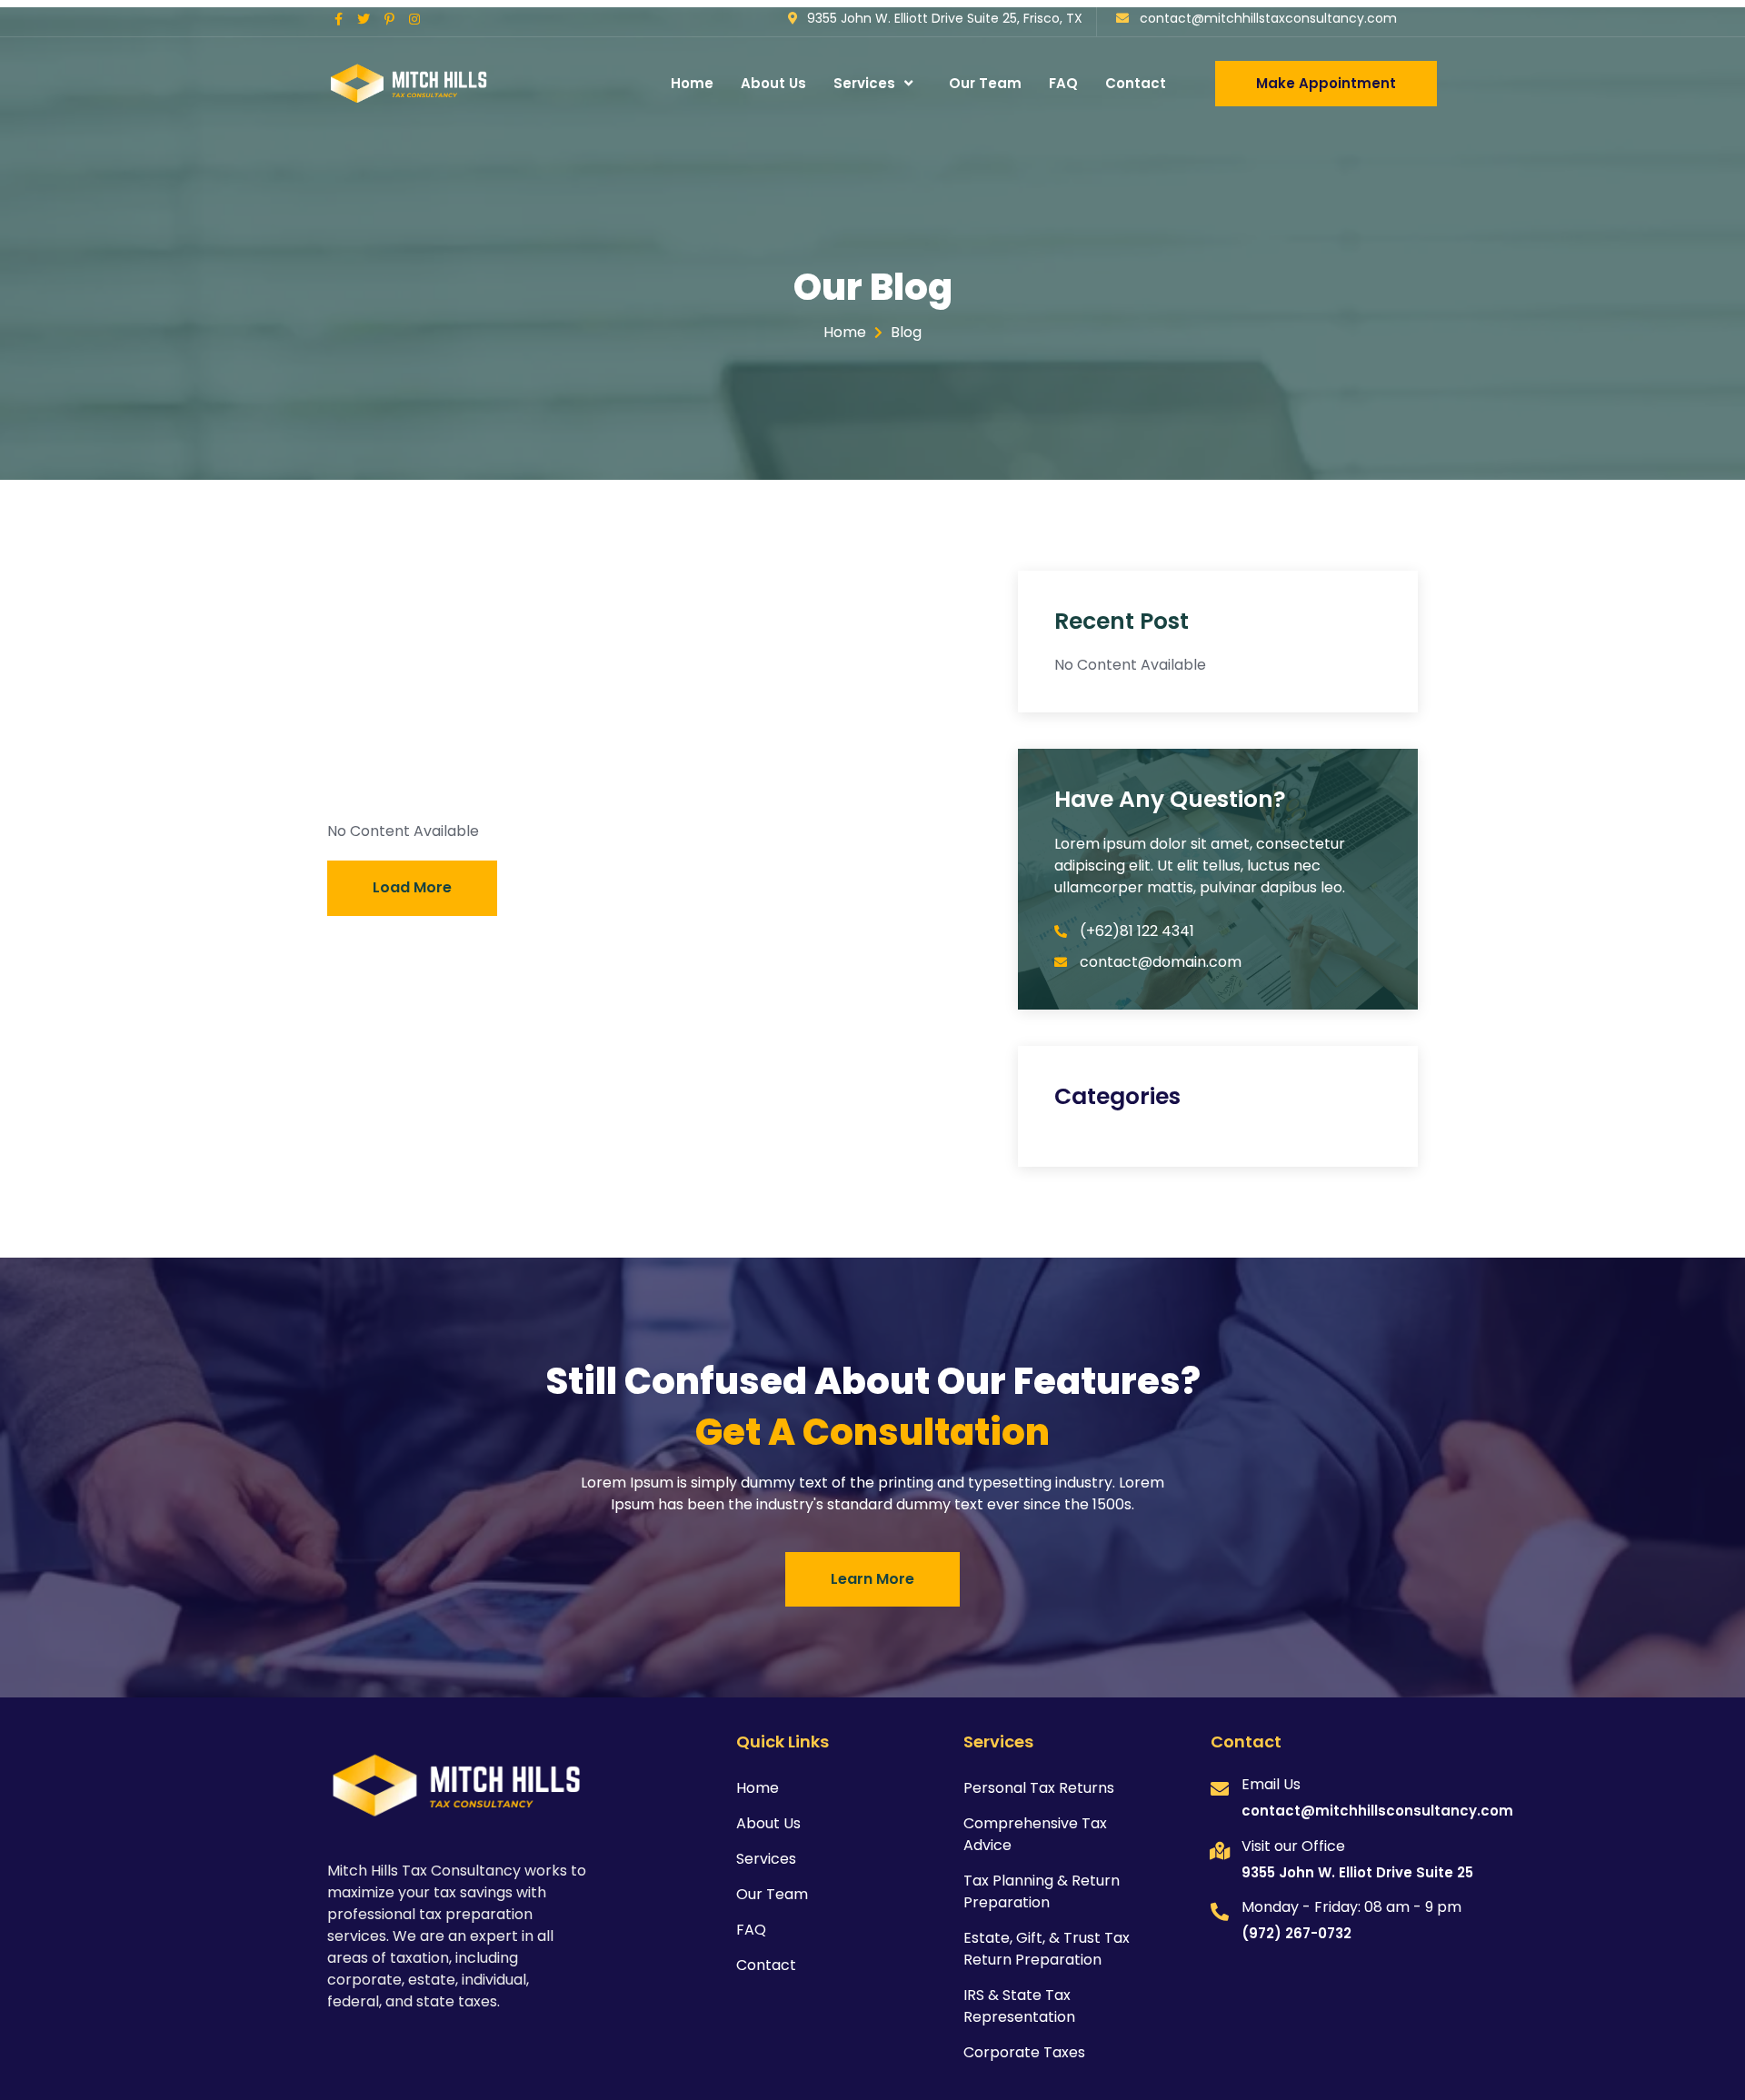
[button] (412, 888)
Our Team (985, 83)
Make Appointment (1326, 83)
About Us (773, 83)
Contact (1136, 83)
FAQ (1063, 83)
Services (864, 83)
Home (692, 83)
